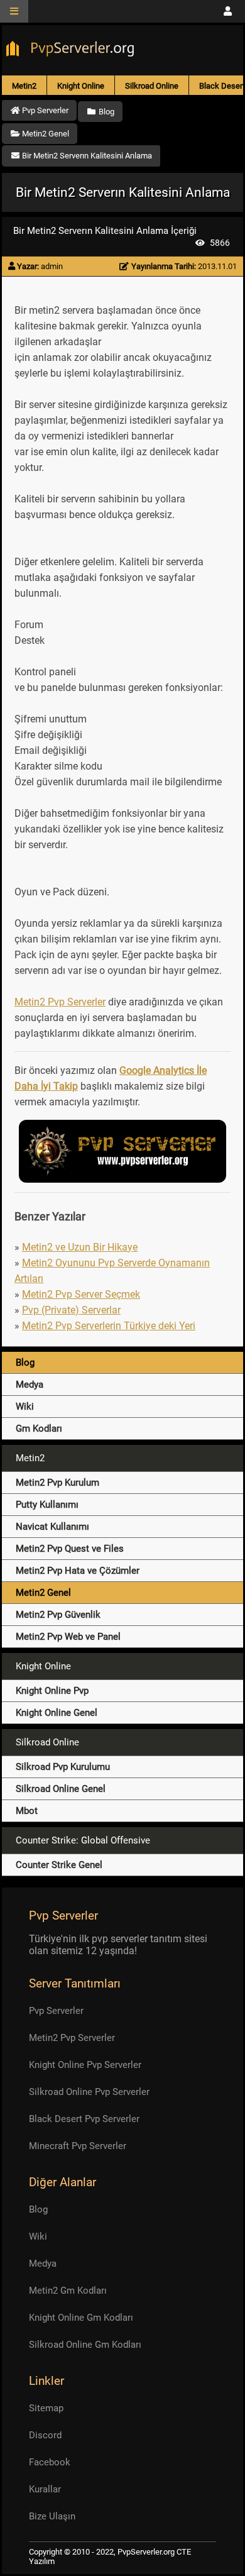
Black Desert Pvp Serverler (84, 2119)
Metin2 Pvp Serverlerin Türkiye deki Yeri (109, 1326)
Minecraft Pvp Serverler (78, 2146)
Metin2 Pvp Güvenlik (58, 1615)
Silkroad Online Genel (61, 1789)
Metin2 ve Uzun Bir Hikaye (80, 1247)
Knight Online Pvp (52, 1691)
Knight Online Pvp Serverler (85, 2065)
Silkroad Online (152, 86)
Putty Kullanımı (47, 1505)
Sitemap (46, 2408)
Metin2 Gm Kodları (68, 2291)
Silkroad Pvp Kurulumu (63, 1767)
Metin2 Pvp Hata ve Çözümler (78, 1571)
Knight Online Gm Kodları (81, 2318)
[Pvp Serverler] (73, 50)
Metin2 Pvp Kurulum (57, 1483)
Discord (45, 2435)
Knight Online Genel (57, 1713)
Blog (25, 1363)
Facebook (50, 2462)
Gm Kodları (39, 1429)
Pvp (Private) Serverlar (71, 1310)
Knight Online (81, 86)
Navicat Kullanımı (52, 1527)
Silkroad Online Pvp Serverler (89, 2092)
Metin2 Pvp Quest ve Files (70, 1549)
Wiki (25, 1407)
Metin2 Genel (43, 1593)
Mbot (27, 1811)
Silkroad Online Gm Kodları (85, 2345)
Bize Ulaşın (52, 2516)
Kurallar (45, 2489)
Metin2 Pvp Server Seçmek (81, 1294)
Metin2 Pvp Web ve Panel (68, 1637)
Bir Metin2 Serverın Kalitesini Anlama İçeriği (105, 231)
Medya (30, 1385)
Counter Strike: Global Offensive (83, 1840)
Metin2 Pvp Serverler (60, 1002)
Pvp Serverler (56, 2011)
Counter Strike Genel (59, 1865)
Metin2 (24, 86)
